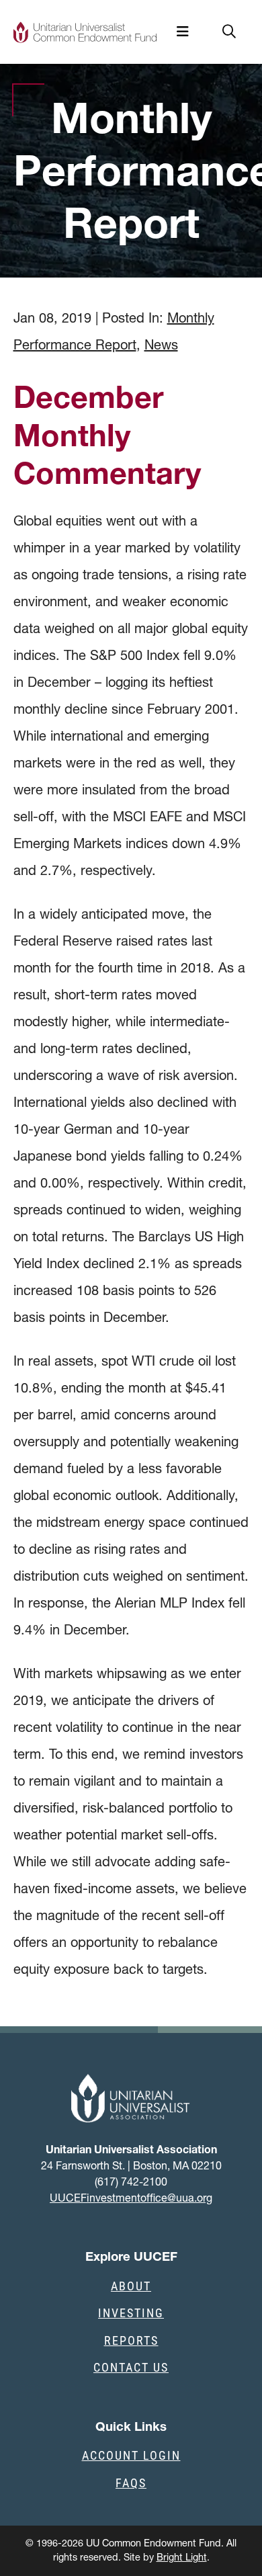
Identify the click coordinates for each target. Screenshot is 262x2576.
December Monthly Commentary (107, 435)
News (161, 345)
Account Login (131, 2455)
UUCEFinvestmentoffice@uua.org (131, 2198)
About (131, 2286)
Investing (131, 2313)
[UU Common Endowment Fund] (85, 32)
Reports (131, 2340)
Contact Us (131, 2367)
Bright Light (182, 2557)
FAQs (131, 2483)
